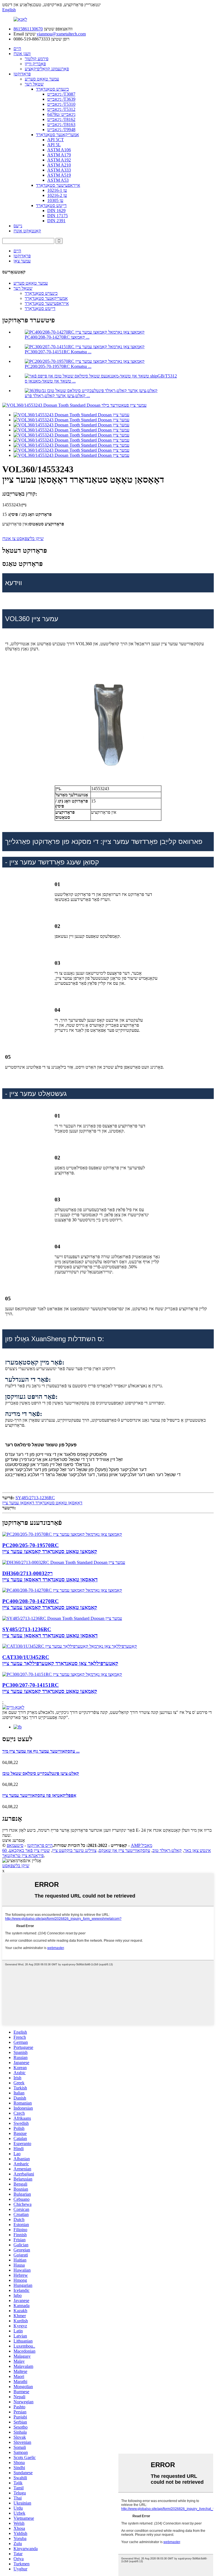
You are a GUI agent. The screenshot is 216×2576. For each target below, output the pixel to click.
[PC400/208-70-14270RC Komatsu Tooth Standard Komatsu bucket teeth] (62, 1590)
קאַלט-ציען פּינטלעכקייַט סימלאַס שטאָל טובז (41, 1773)
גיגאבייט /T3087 (61, 94)
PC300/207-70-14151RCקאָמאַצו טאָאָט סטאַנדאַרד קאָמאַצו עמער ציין (50, 1688)
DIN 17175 (58, 216)
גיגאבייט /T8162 (61, 119)
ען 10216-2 (57, 195)
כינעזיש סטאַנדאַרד (52, 89)
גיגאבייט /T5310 (61, 104)
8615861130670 (28, 29)
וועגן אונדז (22, 54)
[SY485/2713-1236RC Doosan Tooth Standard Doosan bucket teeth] (62, 1618)
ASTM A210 (59, 165)
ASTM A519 (59, 175)
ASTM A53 (58, 180)
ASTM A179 (59, 155)
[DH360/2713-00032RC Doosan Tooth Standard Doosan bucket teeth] (64, 1562)
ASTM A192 (59, 160)
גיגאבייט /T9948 (61, 130)
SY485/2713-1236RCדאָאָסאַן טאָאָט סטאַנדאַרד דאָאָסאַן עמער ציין (42, 1500)
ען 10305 (55, 200)
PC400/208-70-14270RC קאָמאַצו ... (57, 337)
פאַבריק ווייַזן (35, 64)
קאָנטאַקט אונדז (27, 231)
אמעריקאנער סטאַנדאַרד (58, 135)
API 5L (54, 145)
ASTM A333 (59, 170)
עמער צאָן (22, 261)
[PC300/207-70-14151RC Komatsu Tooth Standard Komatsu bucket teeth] (62, 1674)
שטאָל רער (34, 84)
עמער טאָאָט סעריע (42, 79)
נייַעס (18, 226)
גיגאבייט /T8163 (61, 124)
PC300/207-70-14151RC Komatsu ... (58, 352)
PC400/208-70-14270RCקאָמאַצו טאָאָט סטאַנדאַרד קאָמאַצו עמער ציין (50, 1604)
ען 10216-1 (57, 190)
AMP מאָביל (141, 1845)
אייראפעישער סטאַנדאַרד (58, 185)
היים (17, 49)
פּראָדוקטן (22, 74)
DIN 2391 (56, 221)
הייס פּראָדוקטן (40, 1845)
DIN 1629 (56, 211)
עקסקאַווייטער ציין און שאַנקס (124, 1850)
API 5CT (56, 140)
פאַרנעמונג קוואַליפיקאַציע (47, 69)
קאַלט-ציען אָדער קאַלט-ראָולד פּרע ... (57, 396)
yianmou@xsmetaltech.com (61, 34)
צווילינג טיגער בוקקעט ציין (74, 1850)
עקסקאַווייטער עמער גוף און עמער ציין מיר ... (41, 1751)
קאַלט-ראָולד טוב (167, 1850)
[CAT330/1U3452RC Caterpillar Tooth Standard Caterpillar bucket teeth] (70, 1646)
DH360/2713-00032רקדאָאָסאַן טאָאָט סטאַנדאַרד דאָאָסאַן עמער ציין (50, 1576)
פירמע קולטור (37, 59)
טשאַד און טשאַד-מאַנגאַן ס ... (50, 381)
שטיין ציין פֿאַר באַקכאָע (29, 1850)
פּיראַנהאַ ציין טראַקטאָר (23, 1855)
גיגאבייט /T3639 (61, 99)
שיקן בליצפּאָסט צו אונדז (23, 539)
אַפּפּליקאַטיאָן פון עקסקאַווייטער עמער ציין (39, 1795)
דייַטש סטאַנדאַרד (51, 205)
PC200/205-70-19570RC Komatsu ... (58, 366)
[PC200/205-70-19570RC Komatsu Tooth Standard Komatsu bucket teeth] (62, 1534)
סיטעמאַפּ (15, 1845)
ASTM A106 (59, 150)
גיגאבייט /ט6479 (61, 114)
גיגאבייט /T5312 (61, 109)
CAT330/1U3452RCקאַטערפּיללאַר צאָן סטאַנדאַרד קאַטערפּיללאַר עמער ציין (60, 1660)
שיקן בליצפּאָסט (16, 1866)
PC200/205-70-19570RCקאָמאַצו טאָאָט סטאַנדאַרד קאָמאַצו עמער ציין (50, 1548)
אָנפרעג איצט (14, 1840)
